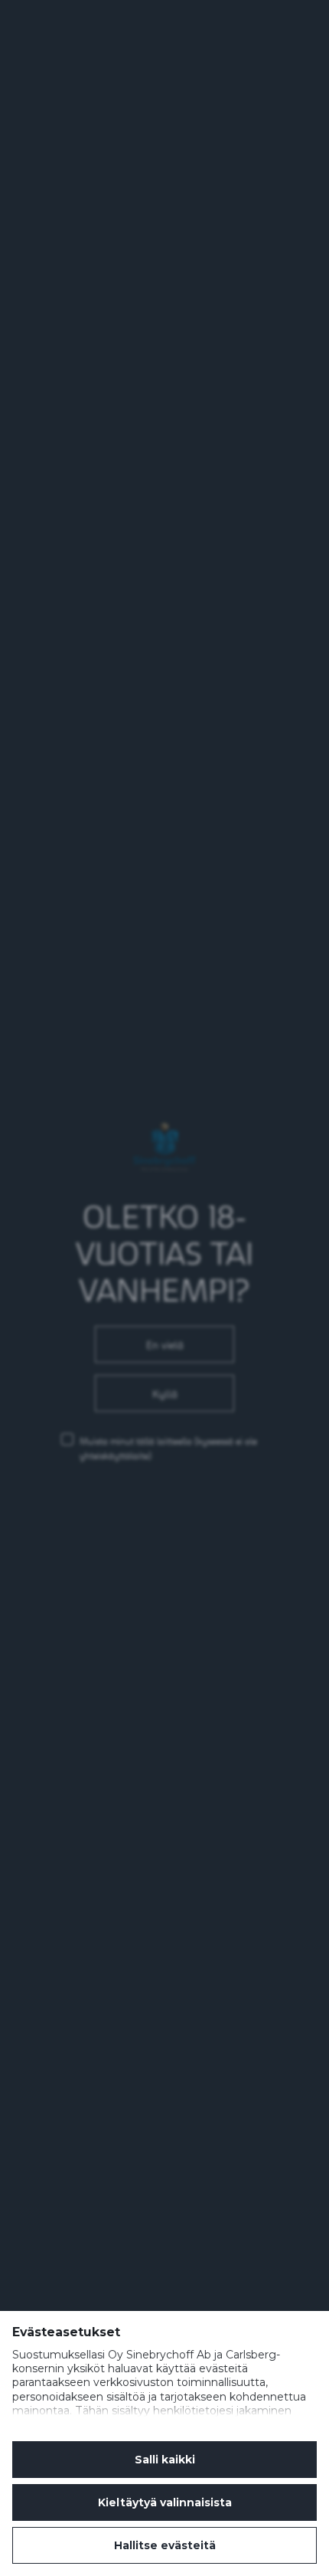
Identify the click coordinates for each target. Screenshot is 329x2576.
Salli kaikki (165, 2460)
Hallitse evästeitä (165, 2545)
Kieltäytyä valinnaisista (165, 2502)
